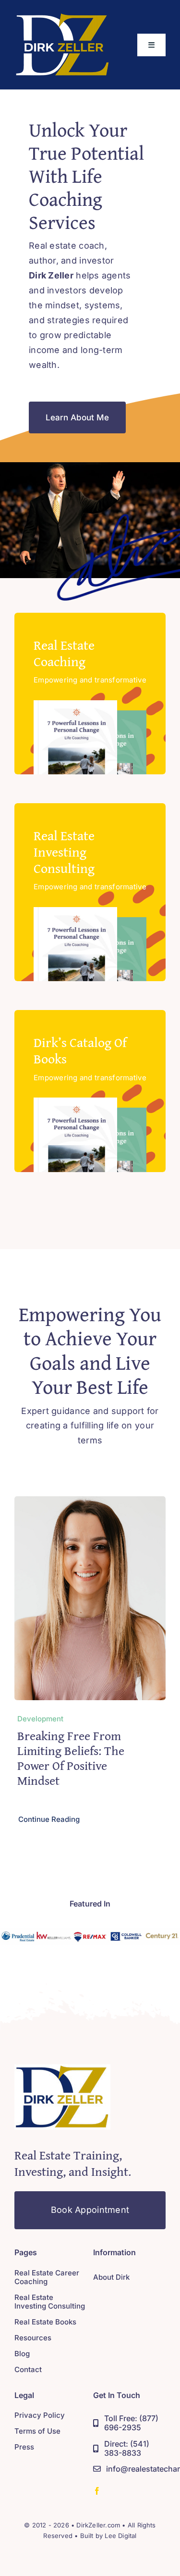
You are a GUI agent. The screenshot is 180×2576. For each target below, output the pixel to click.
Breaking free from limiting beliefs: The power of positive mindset (71, 1758)
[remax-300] (90, 1932)
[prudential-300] (18, 1932)
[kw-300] (54, 1932)
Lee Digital (120, 2536)
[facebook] (97, 2491)
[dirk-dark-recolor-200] (62, 16)
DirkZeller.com (98, 2525)
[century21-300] (162, 1932)
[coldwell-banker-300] (126, 1932)
